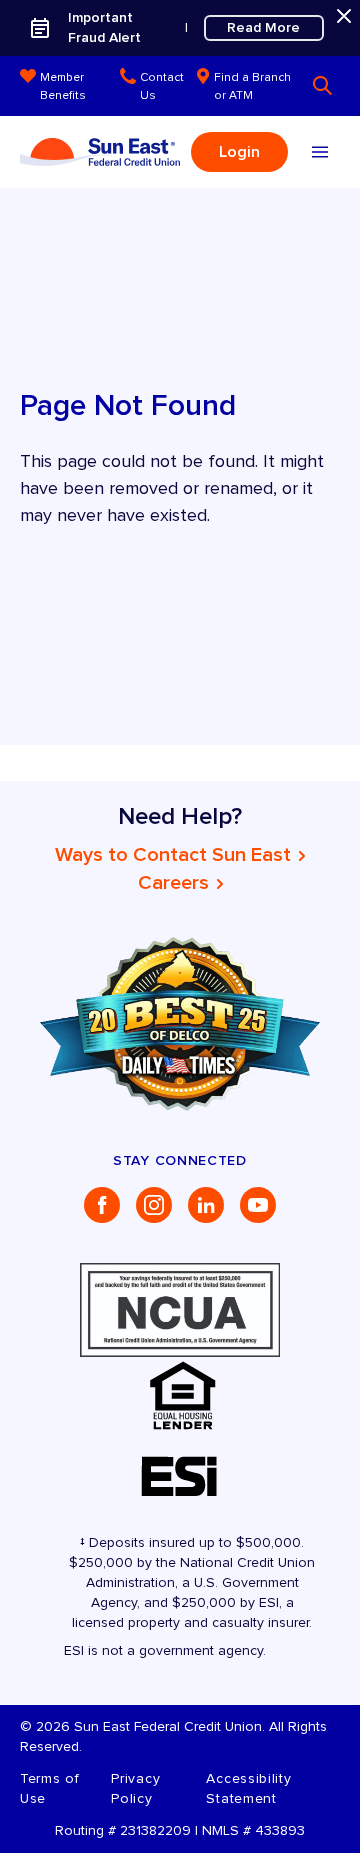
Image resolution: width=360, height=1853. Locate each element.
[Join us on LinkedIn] (206, 1205)
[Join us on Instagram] (154, 1205)
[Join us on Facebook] (102, 1205)
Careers (173, 883)
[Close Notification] (344, 16)
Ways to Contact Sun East (173, 855)
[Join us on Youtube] (258, 1205)
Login (239, 152)
